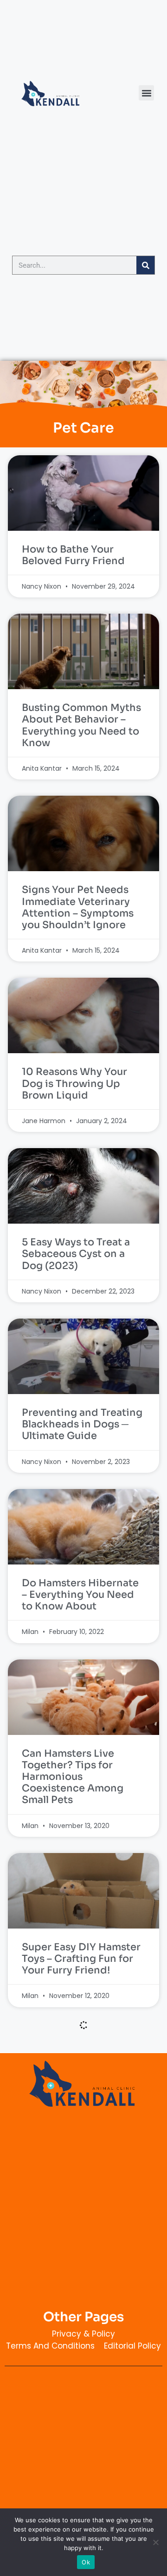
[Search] (145, 265)
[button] (146, 93)
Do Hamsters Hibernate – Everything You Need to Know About (80, 1595)
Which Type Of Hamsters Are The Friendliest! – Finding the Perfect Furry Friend (83, 2317)
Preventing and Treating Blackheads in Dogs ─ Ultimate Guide (82, 1424)
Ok (86, 2562)
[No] (155, 2542)
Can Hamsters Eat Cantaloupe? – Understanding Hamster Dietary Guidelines (82, 2499)
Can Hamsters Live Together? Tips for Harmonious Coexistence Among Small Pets (73, 1777)
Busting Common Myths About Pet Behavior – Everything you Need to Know (81, 725)
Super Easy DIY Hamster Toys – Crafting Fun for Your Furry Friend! (81, 1959)
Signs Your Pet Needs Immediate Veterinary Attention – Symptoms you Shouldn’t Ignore (78, 907)
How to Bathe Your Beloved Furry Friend (73, 555)
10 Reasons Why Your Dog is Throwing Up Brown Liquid (74, 1083)
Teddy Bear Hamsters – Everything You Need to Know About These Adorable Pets (81, 2135)
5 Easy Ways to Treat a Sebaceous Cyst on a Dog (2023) (76, 1254)
